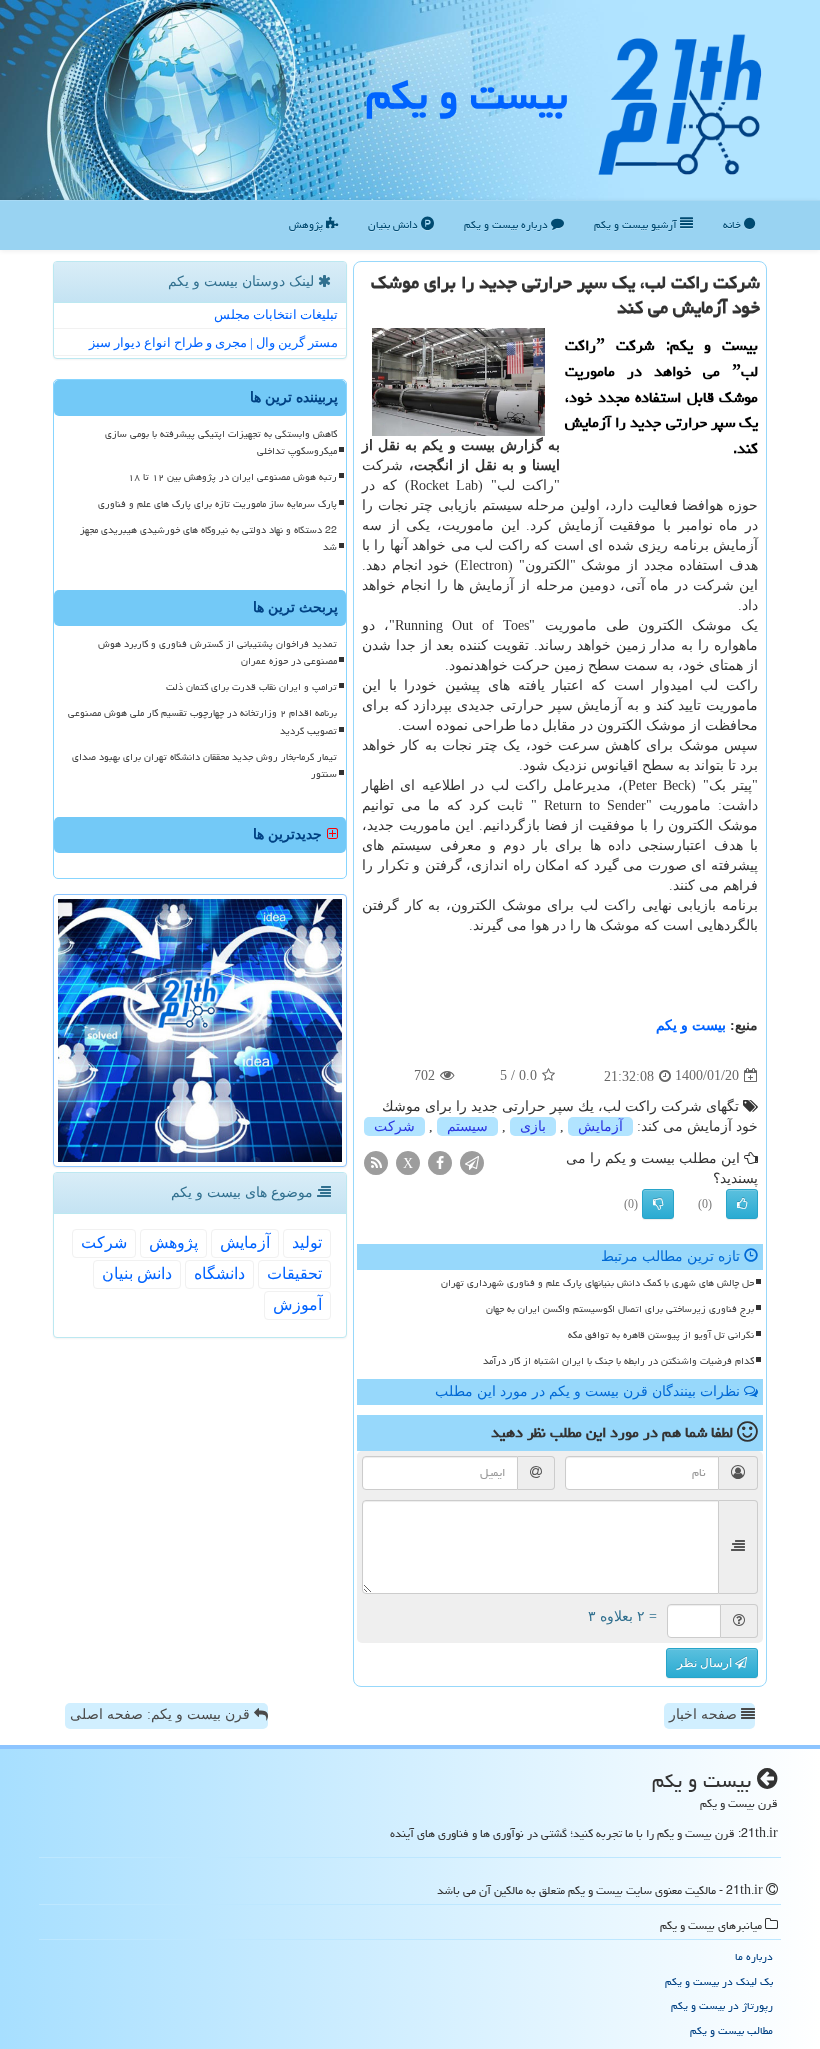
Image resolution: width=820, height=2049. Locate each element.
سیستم (467, 1126)
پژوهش (307, 224)
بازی (533, 1126)
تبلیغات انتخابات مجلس (276, 314)
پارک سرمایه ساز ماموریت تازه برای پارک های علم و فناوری (217, 504)
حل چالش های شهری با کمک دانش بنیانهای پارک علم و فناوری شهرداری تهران (597, 1283)
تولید (307, 1242)
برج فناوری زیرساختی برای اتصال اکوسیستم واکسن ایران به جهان (620, 1309)
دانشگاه (219, 1273)
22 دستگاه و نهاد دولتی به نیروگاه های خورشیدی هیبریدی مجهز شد (208, 538)
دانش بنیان (394, 224)
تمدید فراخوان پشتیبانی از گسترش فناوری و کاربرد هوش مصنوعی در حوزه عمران (217, 652)
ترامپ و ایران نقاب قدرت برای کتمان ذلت (251, 687)
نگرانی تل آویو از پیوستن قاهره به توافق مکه (661, 1335)
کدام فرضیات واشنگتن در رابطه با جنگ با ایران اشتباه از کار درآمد (618, 1361)
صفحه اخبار (705, 1714)
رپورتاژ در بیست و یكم (722, 2005)
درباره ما (754, 1956)
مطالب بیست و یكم (731, 2030)
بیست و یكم (466, 95)
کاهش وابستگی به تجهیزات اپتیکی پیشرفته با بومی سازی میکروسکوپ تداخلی (221, 442)
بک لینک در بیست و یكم (719, 1981)
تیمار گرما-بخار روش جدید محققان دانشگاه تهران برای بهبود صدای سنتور (204, 765)
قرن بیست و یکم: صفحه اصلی (162, 1714)
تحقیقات (294, 1273)
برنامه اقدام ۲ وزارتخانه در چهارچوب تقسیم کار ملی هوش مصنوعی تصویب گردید (202, 721)
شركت (394, 1126)
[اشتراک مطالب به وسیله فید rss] (376, 1161)
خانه (733, 224)
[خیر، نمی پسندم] (658, 1204)
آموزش (297, 1304)
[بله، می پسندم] (742, 1204)
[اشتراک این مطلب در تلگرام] (472, 1161)
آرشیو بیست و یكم (637, 224)
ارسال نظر (706, 1663)
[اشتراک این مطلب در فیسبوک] (440, 1161)
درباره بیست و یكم (507, 224)
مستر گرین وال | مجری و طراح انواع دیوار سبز (213, 342)
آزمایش (600, 1126)
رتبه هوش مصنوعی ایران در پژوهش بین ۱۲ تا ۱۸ (232, 477)
